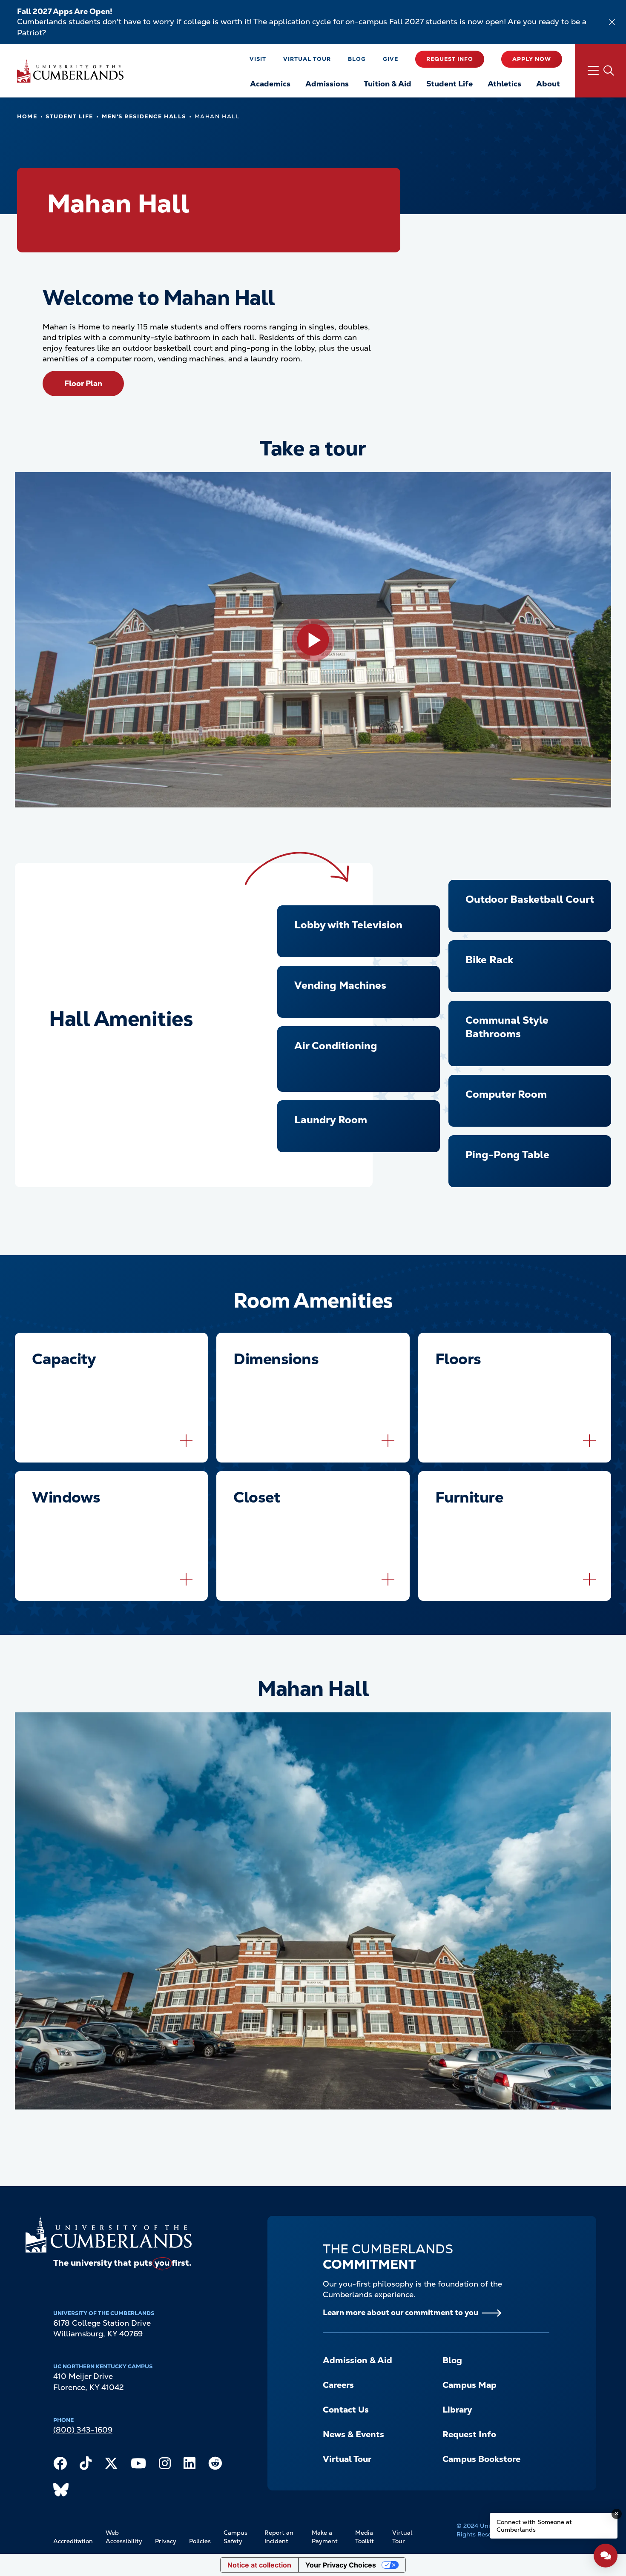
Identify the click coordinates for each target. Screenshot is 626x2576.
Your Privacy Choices (341, 2565)
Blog (357, 59)
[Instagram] (165, 2465)
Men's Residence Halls (144, 116)
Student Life (69, 116)
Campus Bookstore (481, 2459)
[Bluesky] (61, 2492)
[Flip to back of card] (186, 1441)
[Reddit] (215, 2465)
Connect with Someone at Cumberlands (534, 2526)
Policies (200, 2541)
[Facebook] (60, 2465)
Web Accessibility (124, 2537)
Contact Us (346, 2410)
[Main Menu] (600, 71)
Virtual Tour (307, 59)
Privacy (166, 2541)
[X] (111, 2465)
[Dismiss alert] (612, 22)
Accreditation (73, 2541)
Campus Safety (235, 2537)
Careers (338, 2385)
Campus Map (469, 2385)
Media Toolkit (365, 2537)
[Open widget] (606, 2556)
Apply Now (532, 59)
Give (391, 59)
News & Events (353, 2434)
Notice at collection (259, 2565)
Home (27, 116)
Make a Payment (325, 2537)
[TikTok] (86, 2465)
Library (457, 2410)
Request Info (450, 59)
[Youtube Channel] (138, 2465)
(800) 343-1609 (83, 2430)
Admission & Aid (358, 2360)
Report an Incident (279, 2537)
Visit (258, 59)
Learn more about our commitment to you (401, 2312)
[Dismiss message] (617, 2514)
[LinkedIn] (190, 2465)
